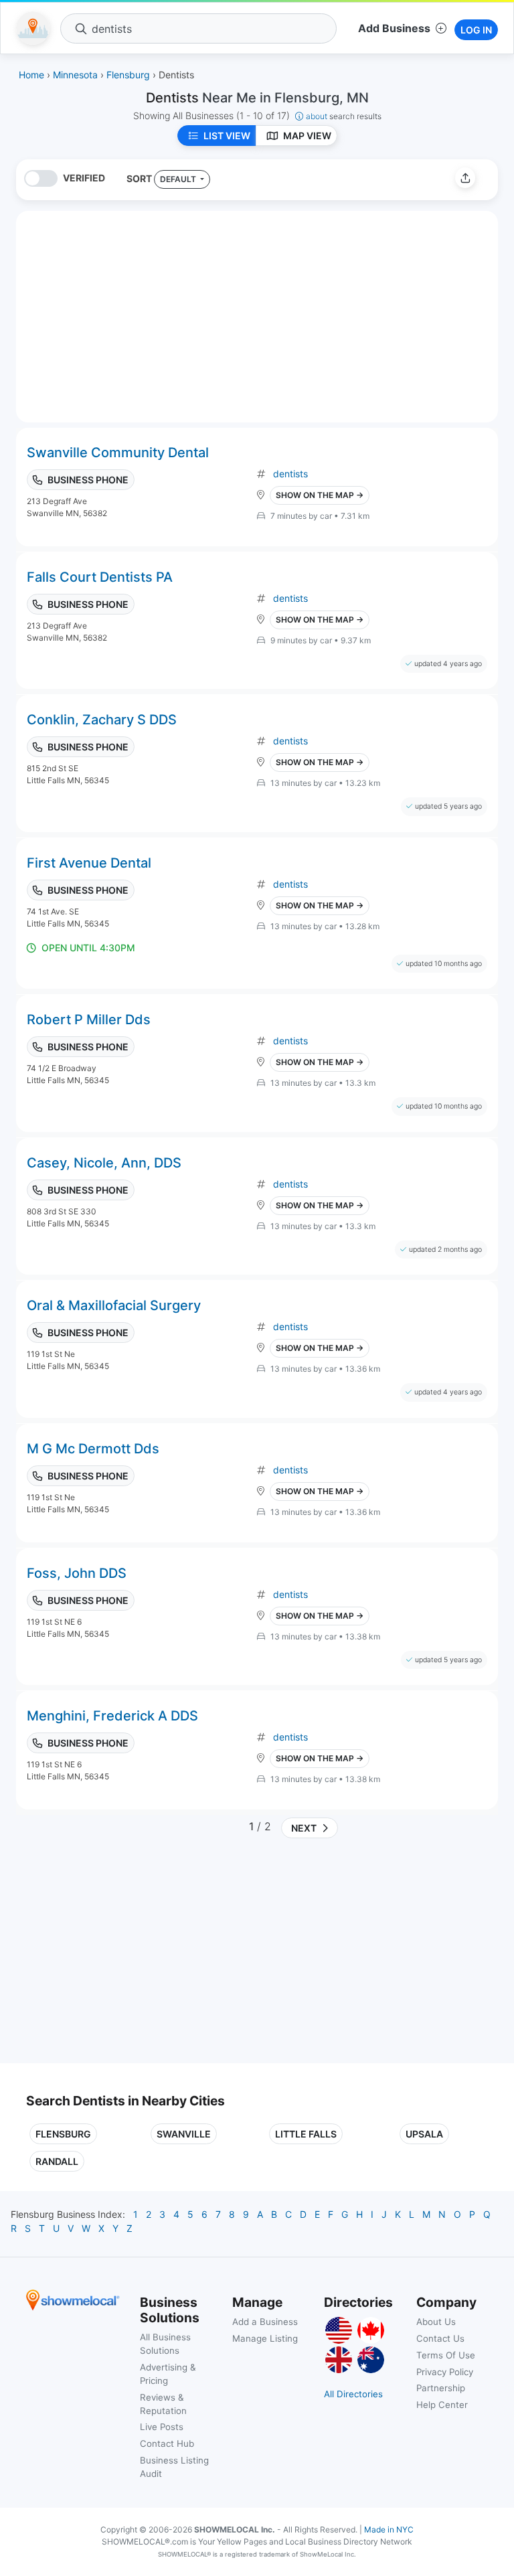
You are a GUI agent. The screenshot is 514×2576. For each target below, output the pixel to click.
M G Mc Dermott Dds (93, 1449)
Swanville (184, 2134)
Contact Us (440, 2338)
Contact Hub (167, 2443)
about (344, 116)
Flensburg (63, 2134)
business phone (88, 480)
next (302, 1828)
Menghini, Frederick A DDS (112, 1716)
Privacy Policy (445, 2372)
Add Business (394, 28)
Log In (476, 30)
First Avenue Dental (89, 863)
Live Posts (162, 2427)
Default (179, 179)
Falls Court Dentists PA (100, 577)
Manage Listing (265, 2338)
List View (227, 136)
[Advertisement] (139, 1956)
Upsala (424, 2134)
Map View (307, 136)
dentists (290, 474)
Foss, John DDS (77, 1573)
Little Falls (306, 2134)
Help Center (442, 2405)
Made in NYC (389, 2529)
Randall (57, 2161)
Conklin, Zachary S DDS (102, 720)
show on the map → (320, 495)
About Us (436, 2322)
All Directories (353, 2394)
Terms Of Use (446, 2355)
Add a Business (265, 2322)
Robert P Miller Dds (89, 1020)
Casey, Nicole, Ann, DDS (104, 1163)
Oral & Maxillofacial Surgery (114, 1305)
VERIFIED (84, 178)
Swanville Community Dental (118, 453)
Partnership (441, 2388)
